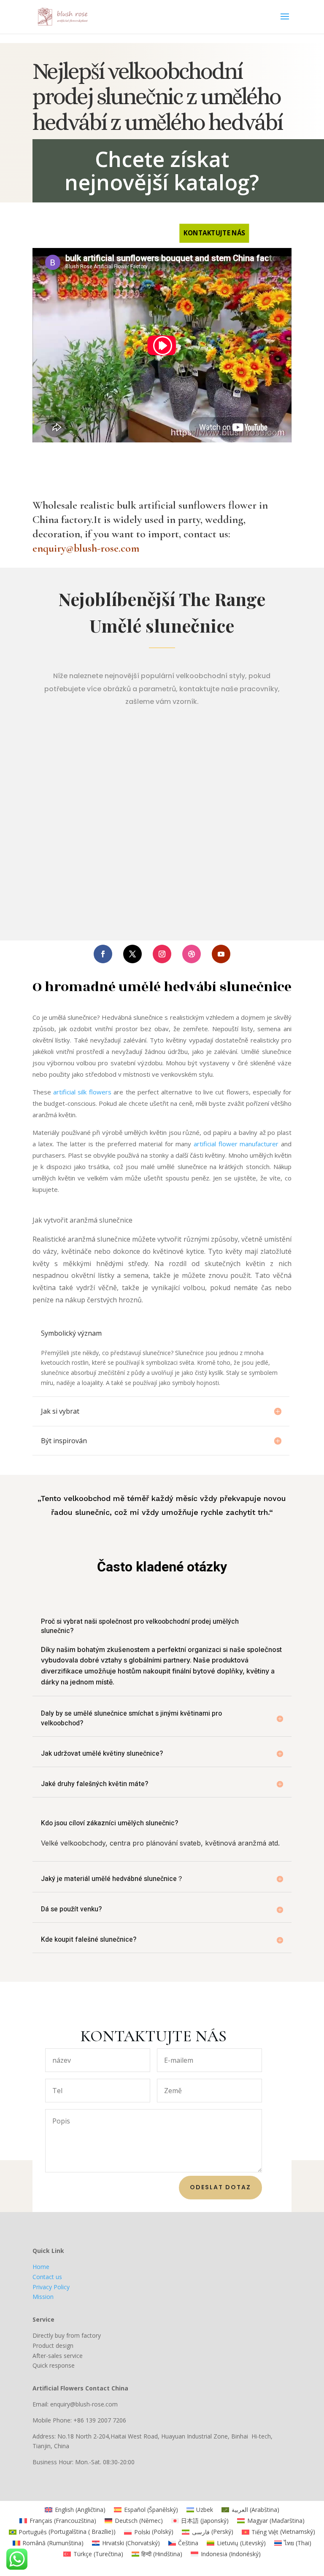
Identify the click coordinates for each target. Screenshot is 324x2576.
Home (41, 2267)
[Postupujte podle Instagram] (162, 954)
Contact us (47, 2277)
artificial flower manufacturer (236, 1144)
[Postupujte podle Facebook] (103, 954)
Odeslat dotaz (220, 2187)
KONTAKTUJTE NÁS (214, 233)
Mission (43, 2297)
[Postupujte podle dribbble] (192, 954)
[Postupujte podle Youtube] (221, 954)
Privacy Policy (51, 2287)
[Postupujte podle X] (132, 954)
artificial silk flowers (82, 1092)
